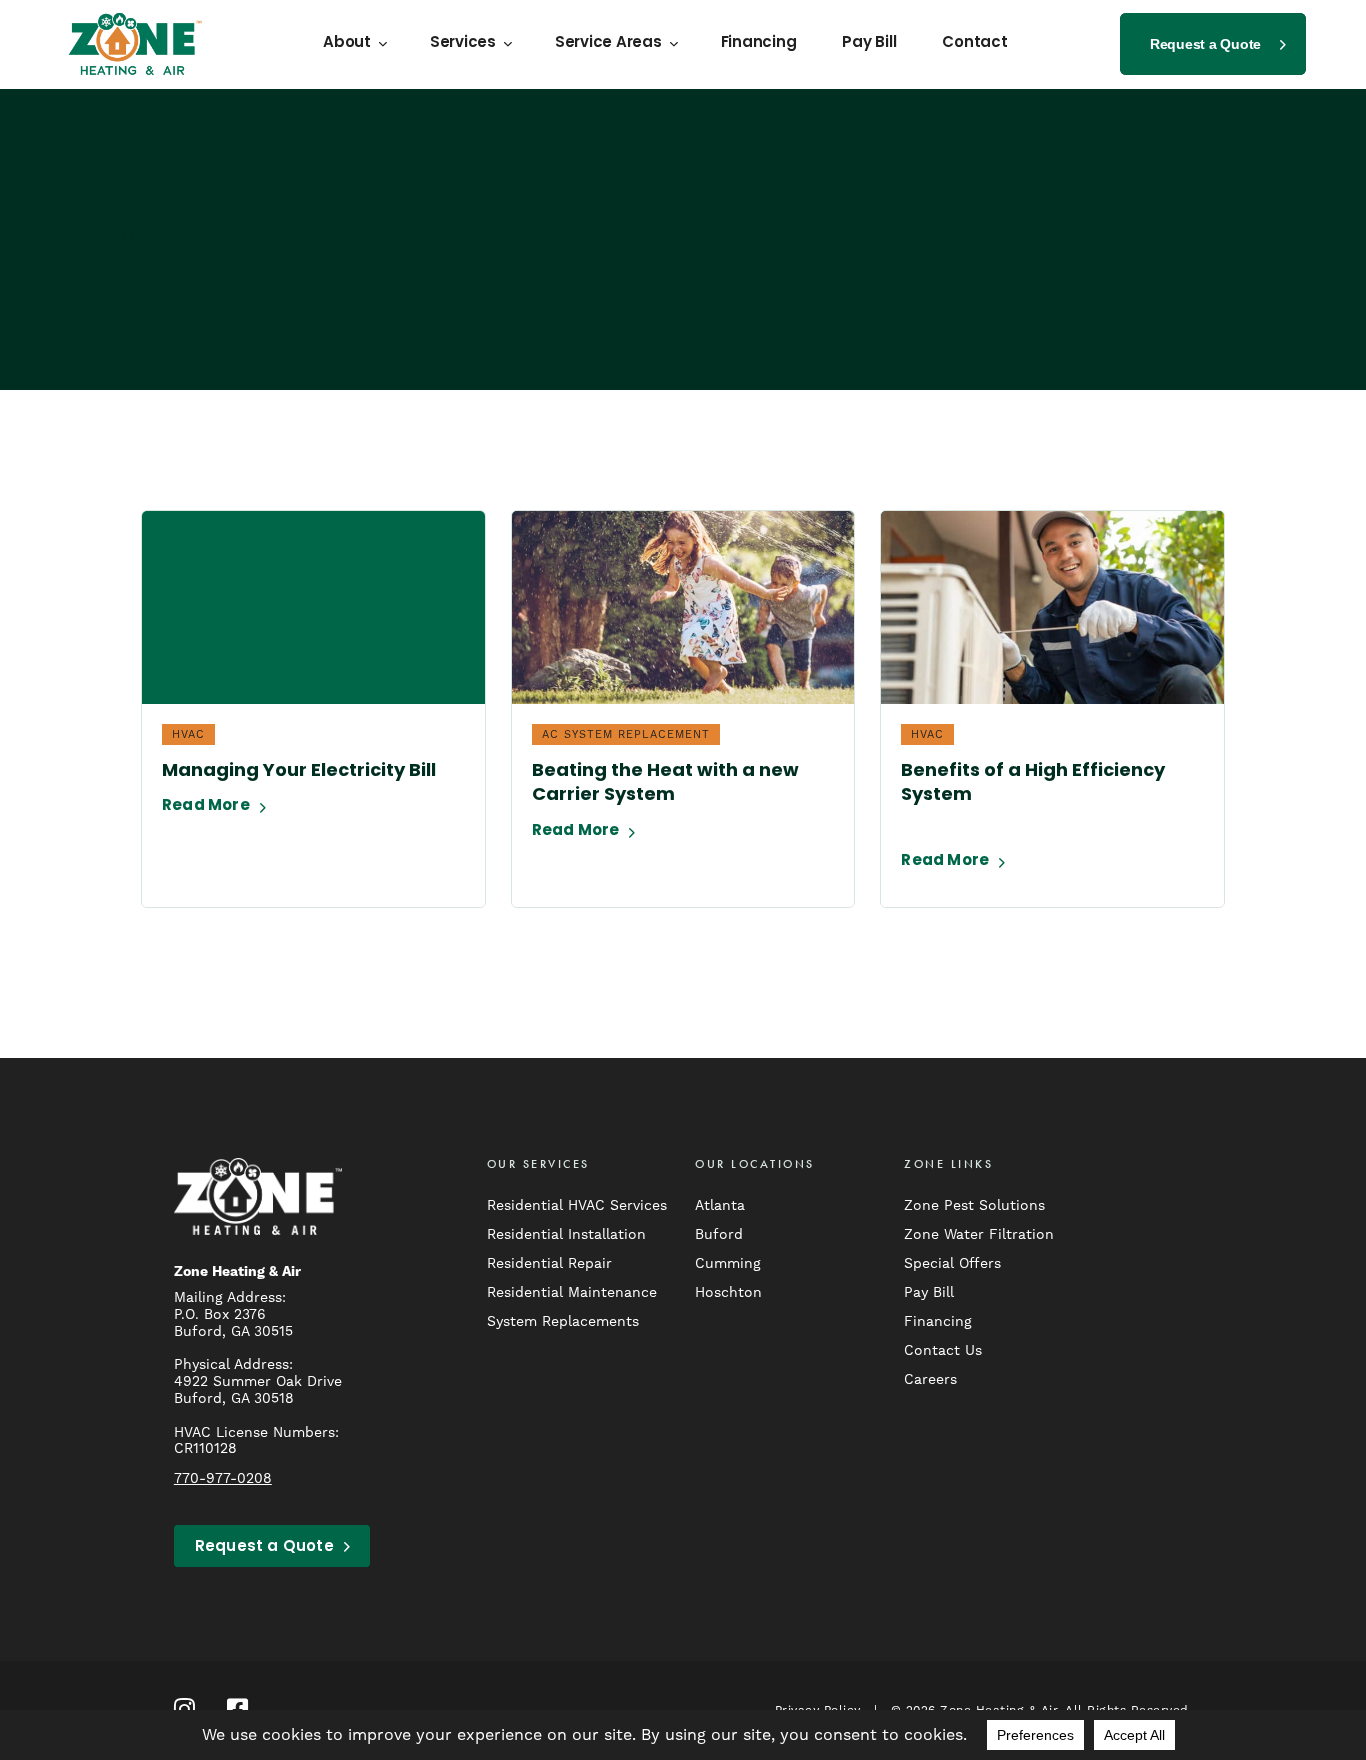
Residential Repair (549, 1263)
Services (463, 43)
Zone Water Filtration (979, 1234)
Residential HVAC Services (577, 1205)
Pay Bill (869, 43)
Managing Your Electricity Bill (299, 772)
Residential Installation (566, 1234)
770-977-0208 (223, 1478)
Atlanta (720, 1205)
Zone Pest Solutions (974, 1205)
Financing (759, 43)
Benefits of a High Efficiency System (1033, 784)
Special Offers (952, 1263)
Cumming (728, 1263)
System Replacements (563, 1321)
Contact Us (943, 1350)
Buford (719, 1234)
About (347, 43)
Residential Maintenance (572, 1292)
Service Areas (608, 43)
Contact (974, 43)
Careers (930, 1379)
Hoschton (728, 1292)
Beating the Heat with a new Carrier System (665, 784)
